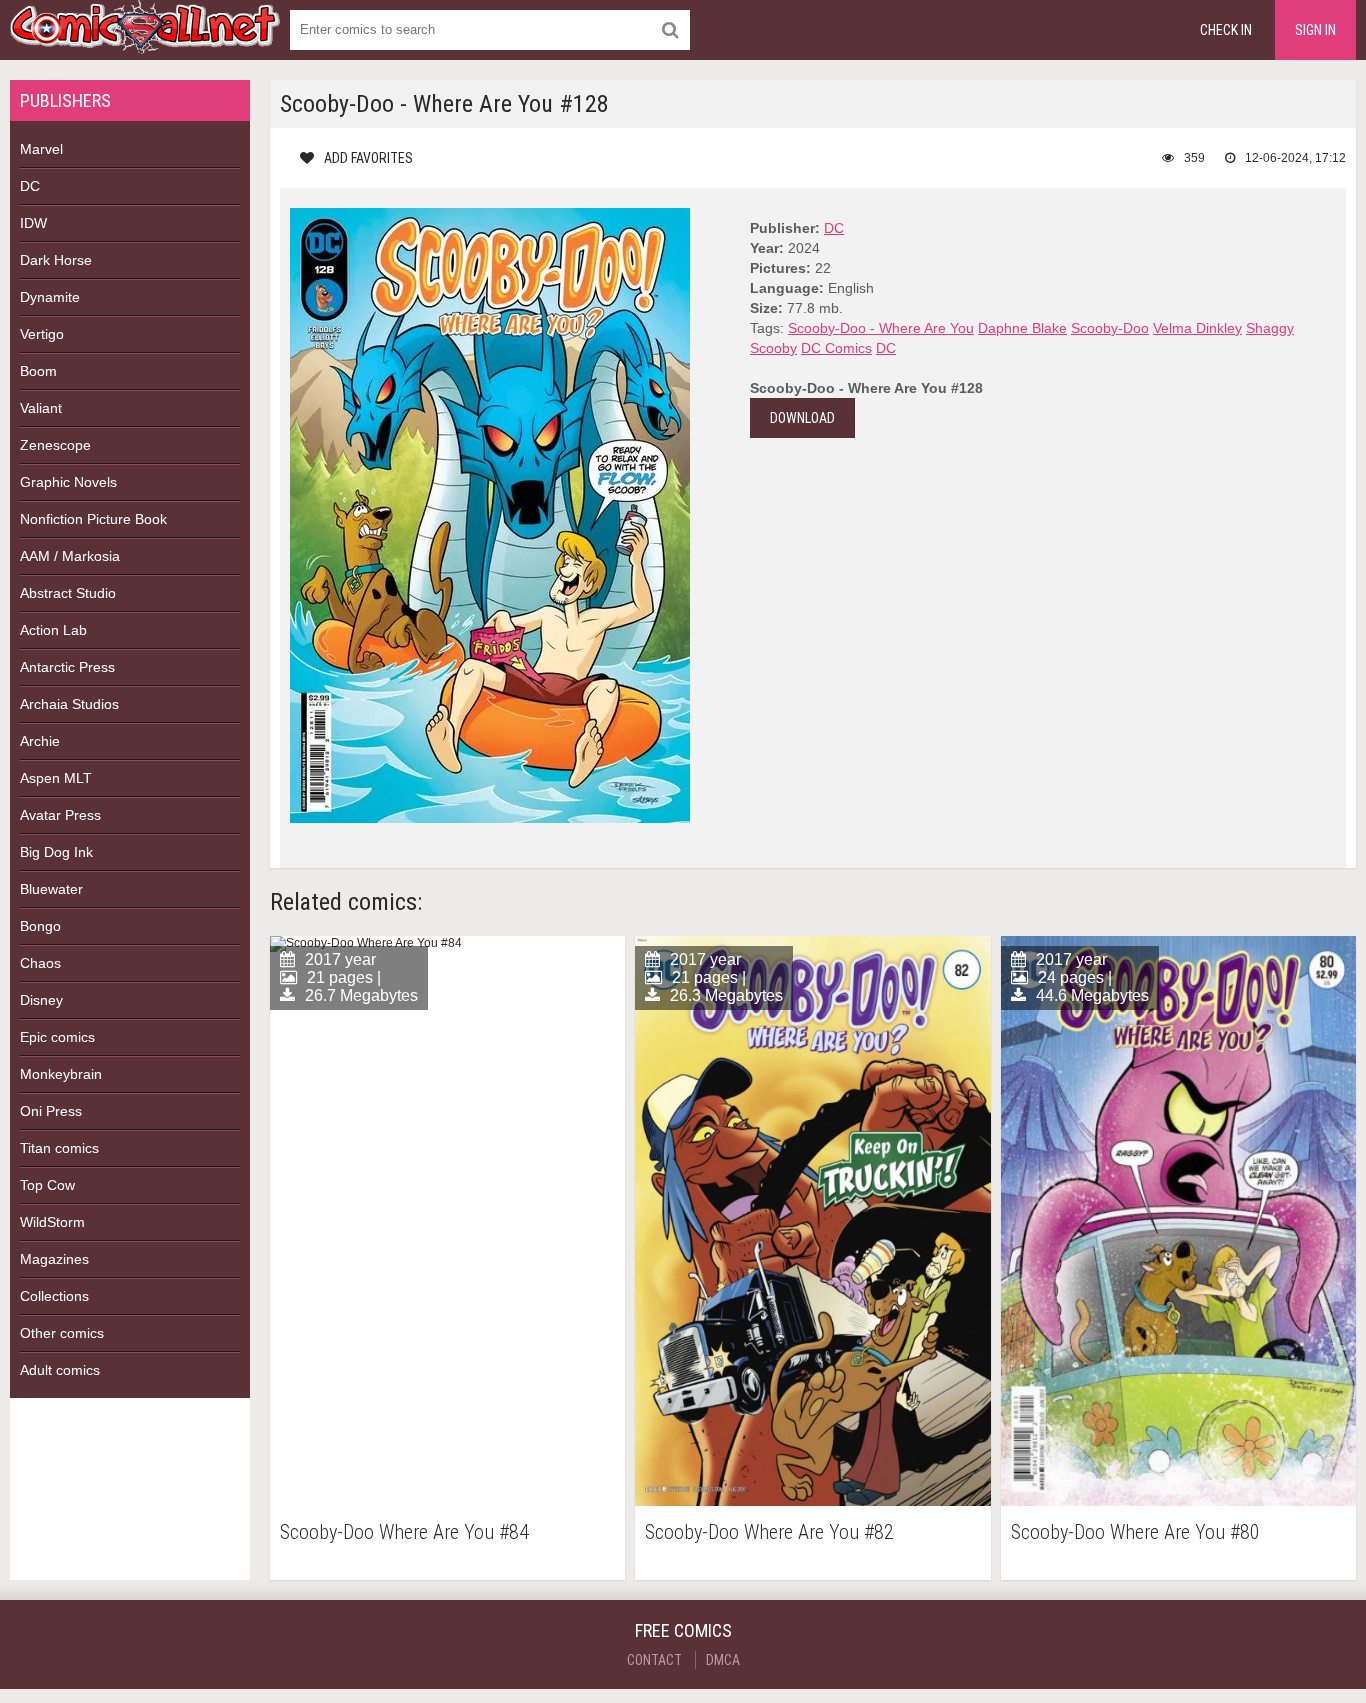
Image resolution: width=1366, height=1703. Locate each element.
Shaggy (1270, 328)
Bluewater (51, 889)
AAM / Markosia (70, 556)
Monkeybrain (61, 1074)
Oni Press (51, 1111)
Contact (654, 1660)
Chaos (40, 963)
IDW (33, 223)
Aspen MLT (56, 778)
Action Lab (53, 630)
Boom (38, 371)
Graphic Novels (68, 482)
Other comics (62, 1333)
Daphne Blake (1022, 328)
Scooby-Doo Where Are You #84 (404, 1532)
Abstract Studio (68, 593)
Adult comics (60, 1370)
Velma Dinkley (1197, 328)
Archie (40, 741)
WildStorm (52, 1222)
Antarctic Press (67, 667)
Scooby (773, 348)
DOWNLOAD (802, 418)
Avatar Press (60, 815)
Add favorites (368, 158)
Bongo (40, 926)
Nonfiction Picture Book (93, 519)
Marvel (41, 149)
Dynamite (50, 297)
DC (30, 186)
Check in (1226, 30)
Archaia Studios (69, 704)
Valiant (41, 408)
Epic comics (57, 1037)
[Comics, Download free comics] (145, 40)
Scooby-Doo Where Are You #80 (1135, 1532)
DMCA (723, 1660)
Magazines (54, 1259)
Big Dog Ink (56, 852)
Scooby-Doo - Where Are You (881, 328)
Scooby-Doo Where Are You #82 (769, 1532)
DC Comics (836, 348)
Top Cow (47, 1185)
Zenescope (55, 445)
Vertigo (42, 334)
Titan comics (59, 1148)
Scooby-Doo (1110, 328)
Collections (54, 1296)
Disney (41, 1000)
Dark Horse (56, 260)
